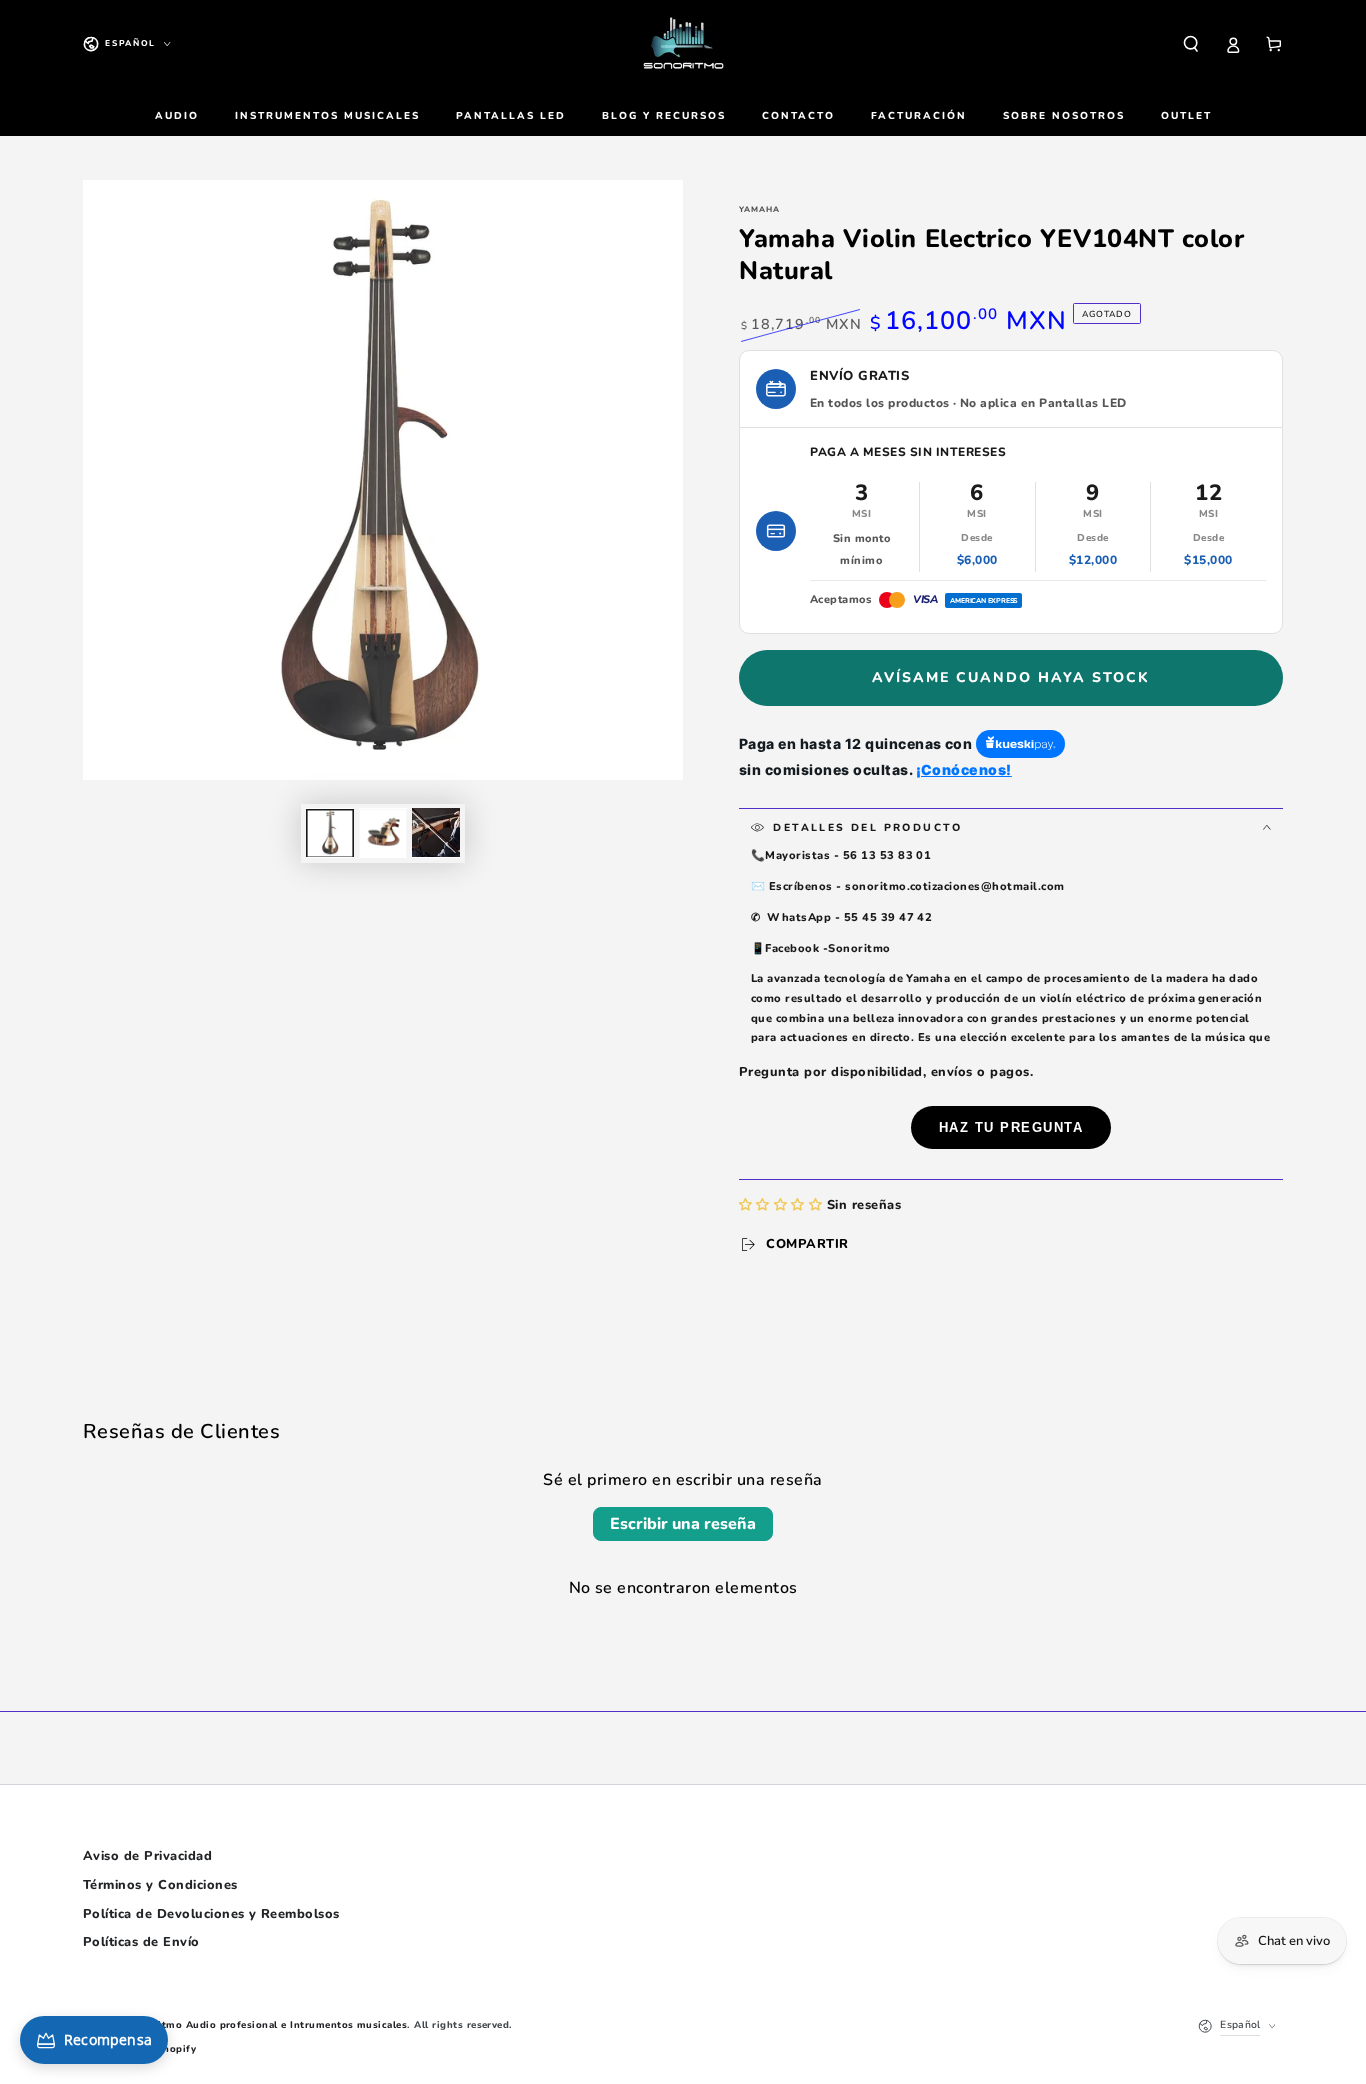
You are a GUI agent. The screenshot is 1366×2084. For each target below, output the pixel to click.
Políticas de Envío (141, 1942)
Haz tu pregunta (1011, 1127)
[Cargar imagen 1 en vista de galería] (330, 832)
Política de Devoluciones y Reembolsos (211, 1914)
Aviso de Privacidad (147, 1856)
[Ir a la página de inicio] (683, 44)
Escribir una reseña (683, 1524)
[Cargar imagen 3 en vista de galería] (436, 832)
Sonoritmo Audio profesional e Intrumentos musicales (267, 2024)
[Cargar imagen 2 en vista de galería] (383, 832)
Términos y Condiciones (160, 1885)
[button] (1191, 43)
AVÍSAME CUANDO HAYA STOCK (1011, 677)
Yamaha (759, 209)
